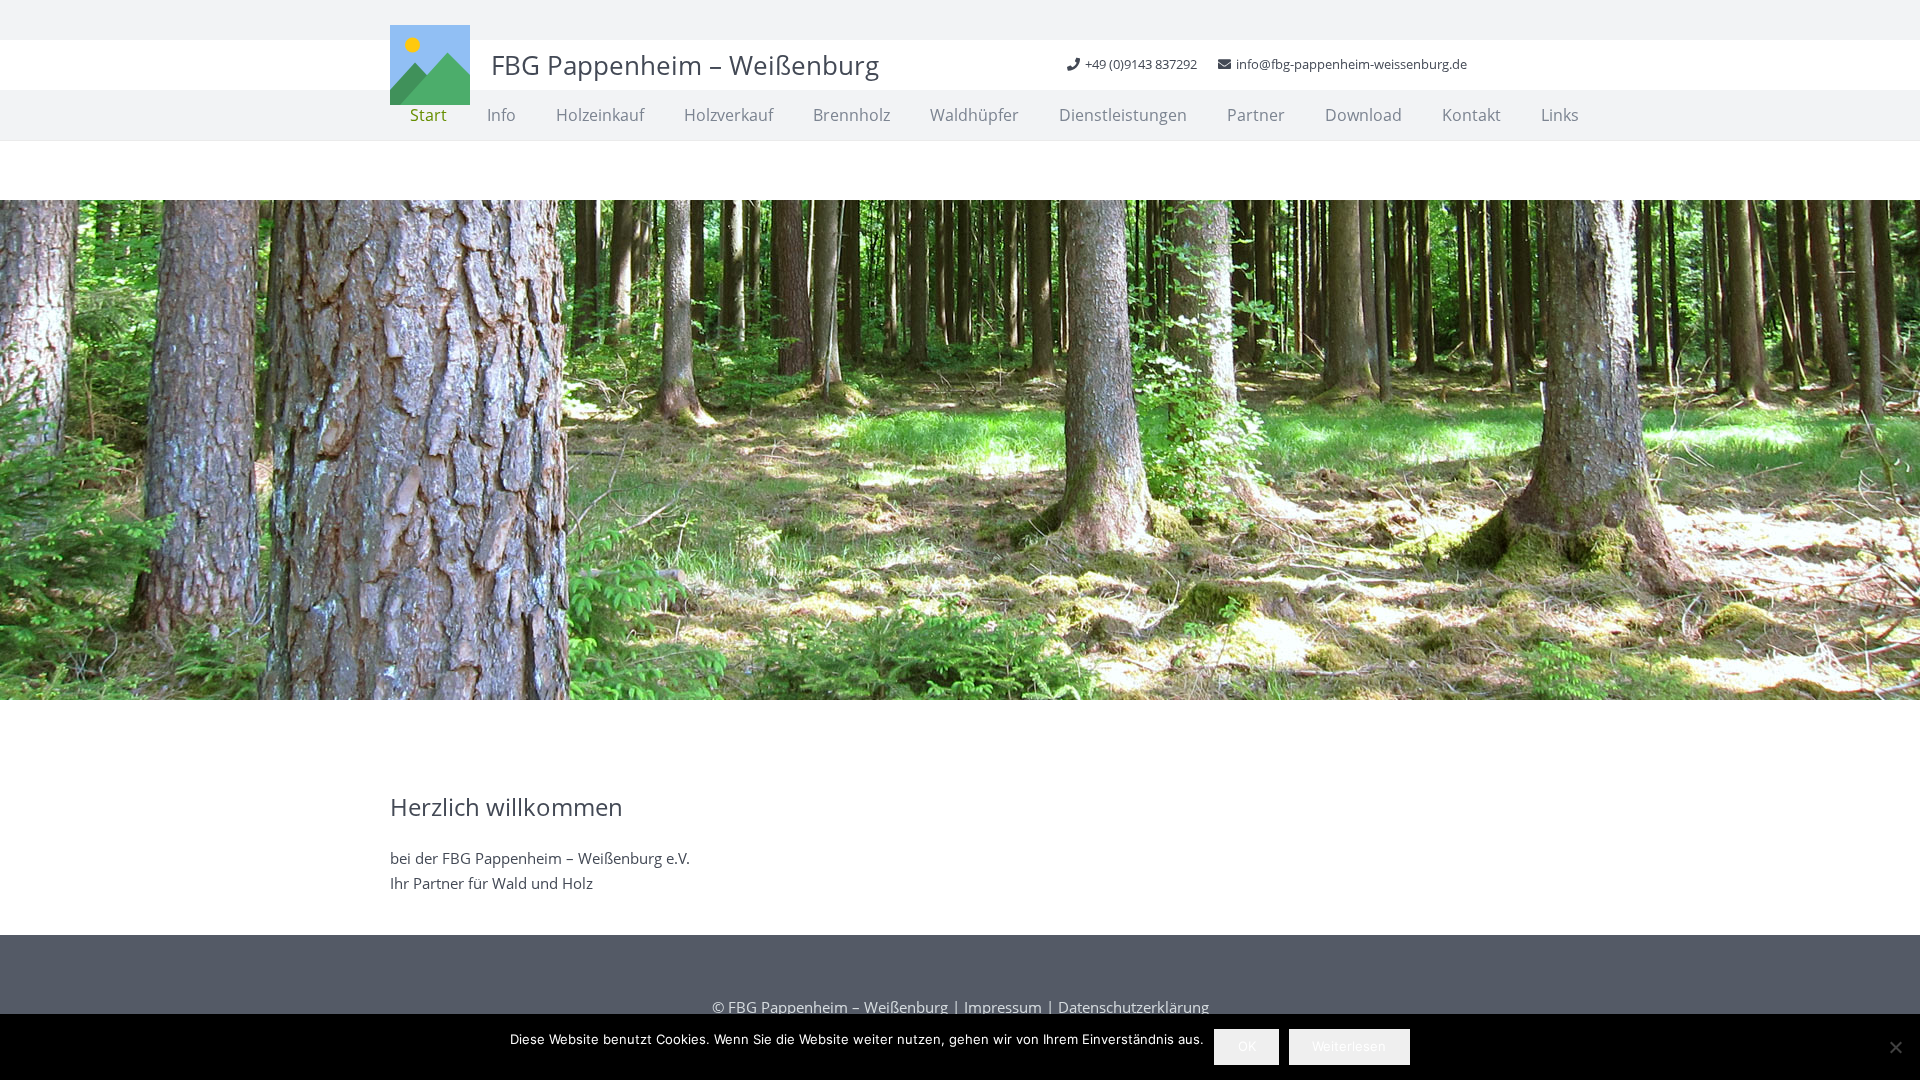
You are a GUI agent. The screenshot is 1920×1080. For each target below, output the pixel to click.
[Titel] (430, 65)
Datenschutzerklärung (1133, 1007)
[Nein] (1895, 1047)
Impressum (1003, 1007)
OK (1247, 1046)
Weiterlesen (1349, 1046)
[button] (900, 115)
